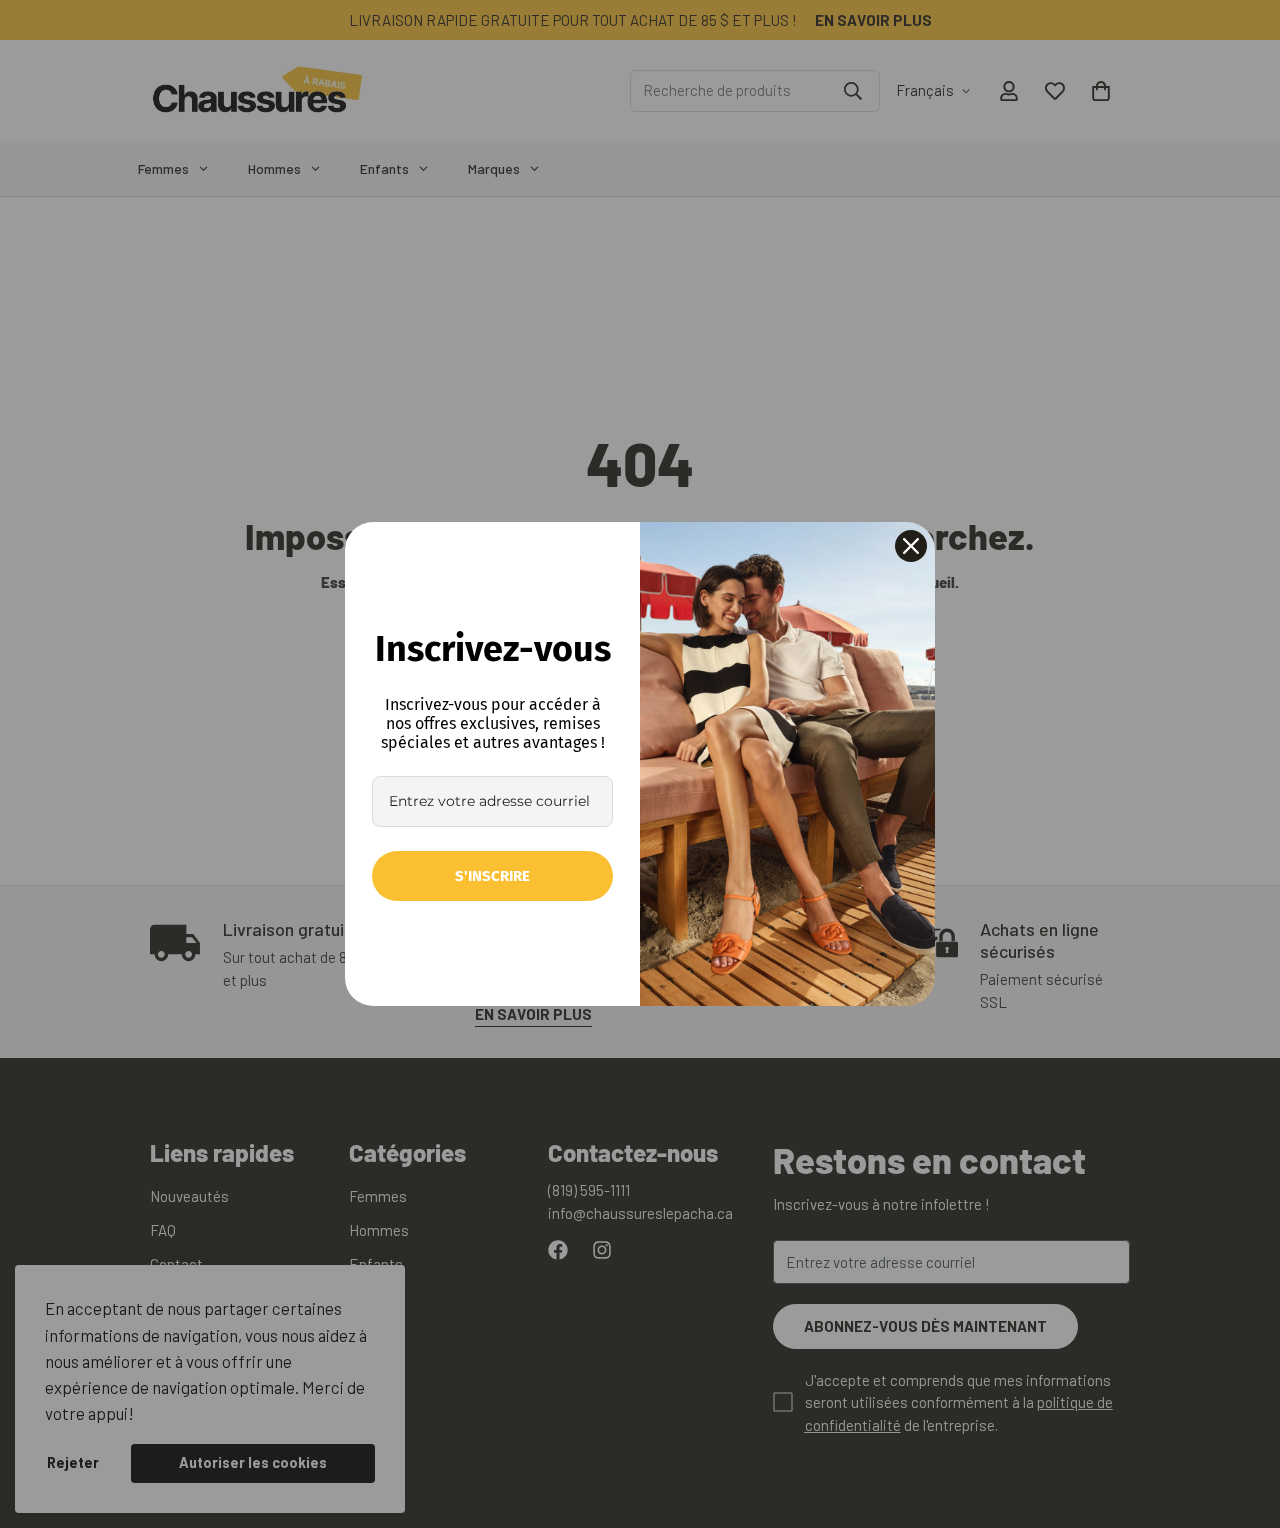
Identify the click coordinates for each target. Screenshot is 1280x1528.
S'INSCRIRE (492, 876)
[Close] (911, 546)
